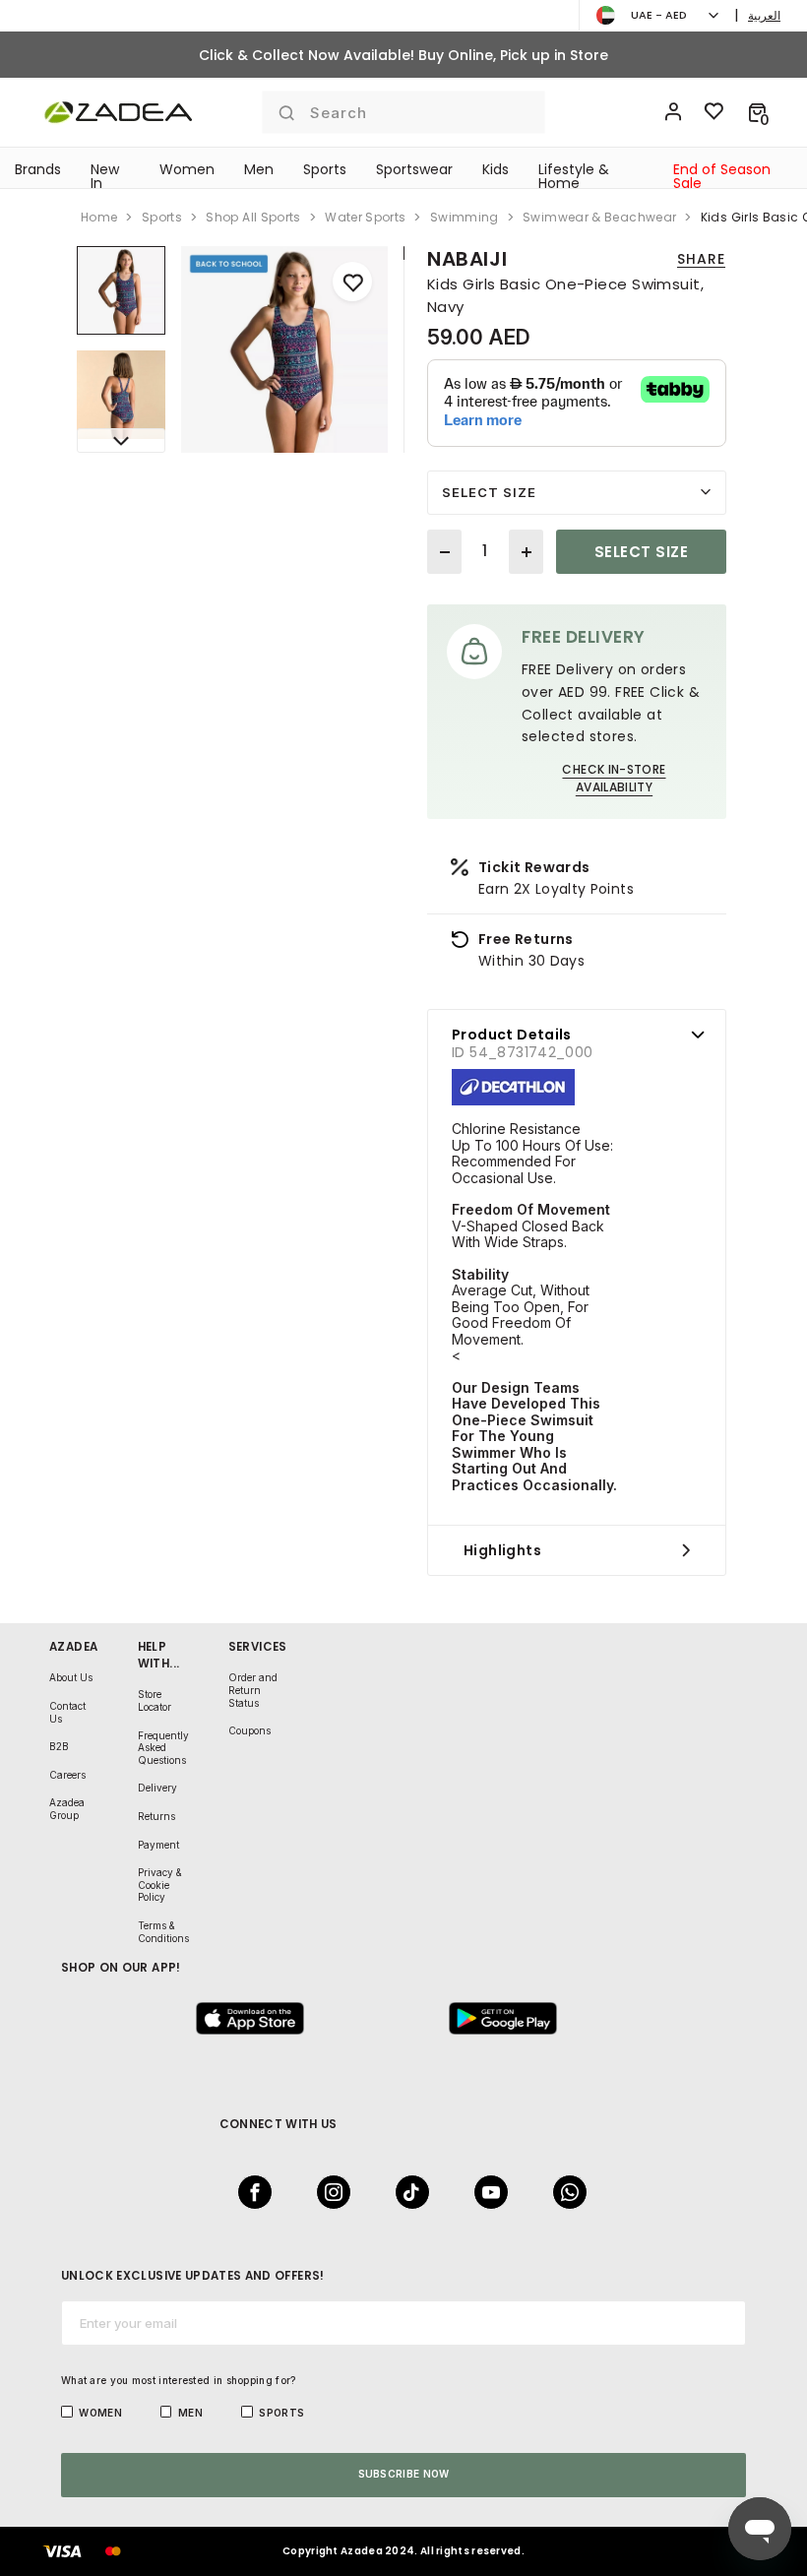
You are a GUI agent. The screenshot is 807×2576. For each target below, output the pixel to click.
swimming (465, 217)
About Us (71, 1677)
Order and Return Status (253, 1690)
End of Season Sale (722, 176)
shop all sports (253, 217)
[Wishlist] (714, 112)
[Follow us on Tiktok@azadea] (406, 2192)
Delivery (157, 1788)
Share (701, 259)
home (99, 217)
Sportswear (414, 169)
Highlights (502, 1550)
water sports (365, 217)
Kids (496, 169)
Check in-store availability (614, 778)
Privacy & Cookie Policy (160, 1885)
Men (259, 169)
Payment (158, 1845)
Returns (156, 1816)
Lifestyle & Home (574, 176)
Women (187, 169)
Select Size (489, 492)
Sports (325, 169)
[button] (757, 112)
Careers (67, 1775)
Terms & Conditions (163, 1932)
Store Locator (155, 1700)
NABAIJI (467, 259)
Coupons (249, 1730)
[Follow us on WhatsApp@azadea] (564, 2192)
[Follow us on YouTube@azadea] (485, 2192)
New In (105, 176)
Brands (38, 169)
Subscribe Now (404, 2474)
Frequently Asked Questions (163, 1748)
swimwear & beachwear (599, 217)
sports (162, 217)
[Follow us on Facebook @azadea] (249, 2192)
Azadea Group (67, 1809)
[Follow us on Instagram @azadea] (328, 2192)
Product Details (512, 1035)
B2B (59, 1746)
